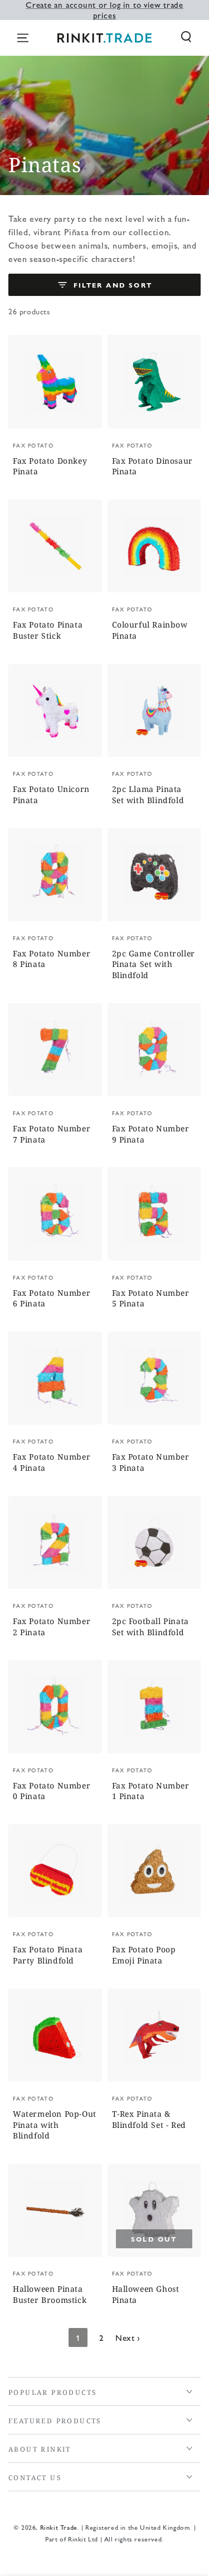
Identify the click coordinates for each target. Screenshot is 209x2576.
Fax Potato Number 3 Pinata (151, 1462)
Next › (128, 2337)
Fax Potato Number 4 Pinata (52, 1462)
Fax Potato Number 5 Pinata (151, 1298)
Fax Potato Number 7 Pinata (52, 1134)
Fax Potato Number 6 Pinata (52, 1298)
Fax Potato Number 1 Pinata (151, 1791)
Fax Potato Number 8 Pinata (52, 959)
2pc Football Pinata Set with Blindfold (150, 1627)
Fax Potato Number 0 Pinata (52, 1791)
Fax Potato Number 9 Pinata (151, 1134)
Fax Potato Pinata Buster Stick (48, 630)
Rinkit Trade (59, 2527)
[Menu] (23, 38)
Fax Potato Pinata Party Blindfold (48, 1955)
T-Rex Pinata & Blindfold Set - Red (149, 2119)
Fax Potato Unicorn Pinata (51, 794)
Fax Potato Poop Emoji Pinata (144, 1955)
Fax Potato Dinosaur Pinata (152, 466)
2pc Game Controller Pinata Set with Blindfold (154, 964)
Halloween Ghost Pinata (146, 2294)
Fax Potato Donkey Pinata (50, 466)
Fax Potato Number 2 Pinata (52, 1627)
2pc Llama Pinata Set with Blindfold (148, 794)
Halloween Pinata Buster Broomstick (50, 2294)
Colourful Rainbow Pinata (150, 630)
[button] (186, 37)
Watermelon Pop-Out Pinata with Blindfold (55, 2125)
